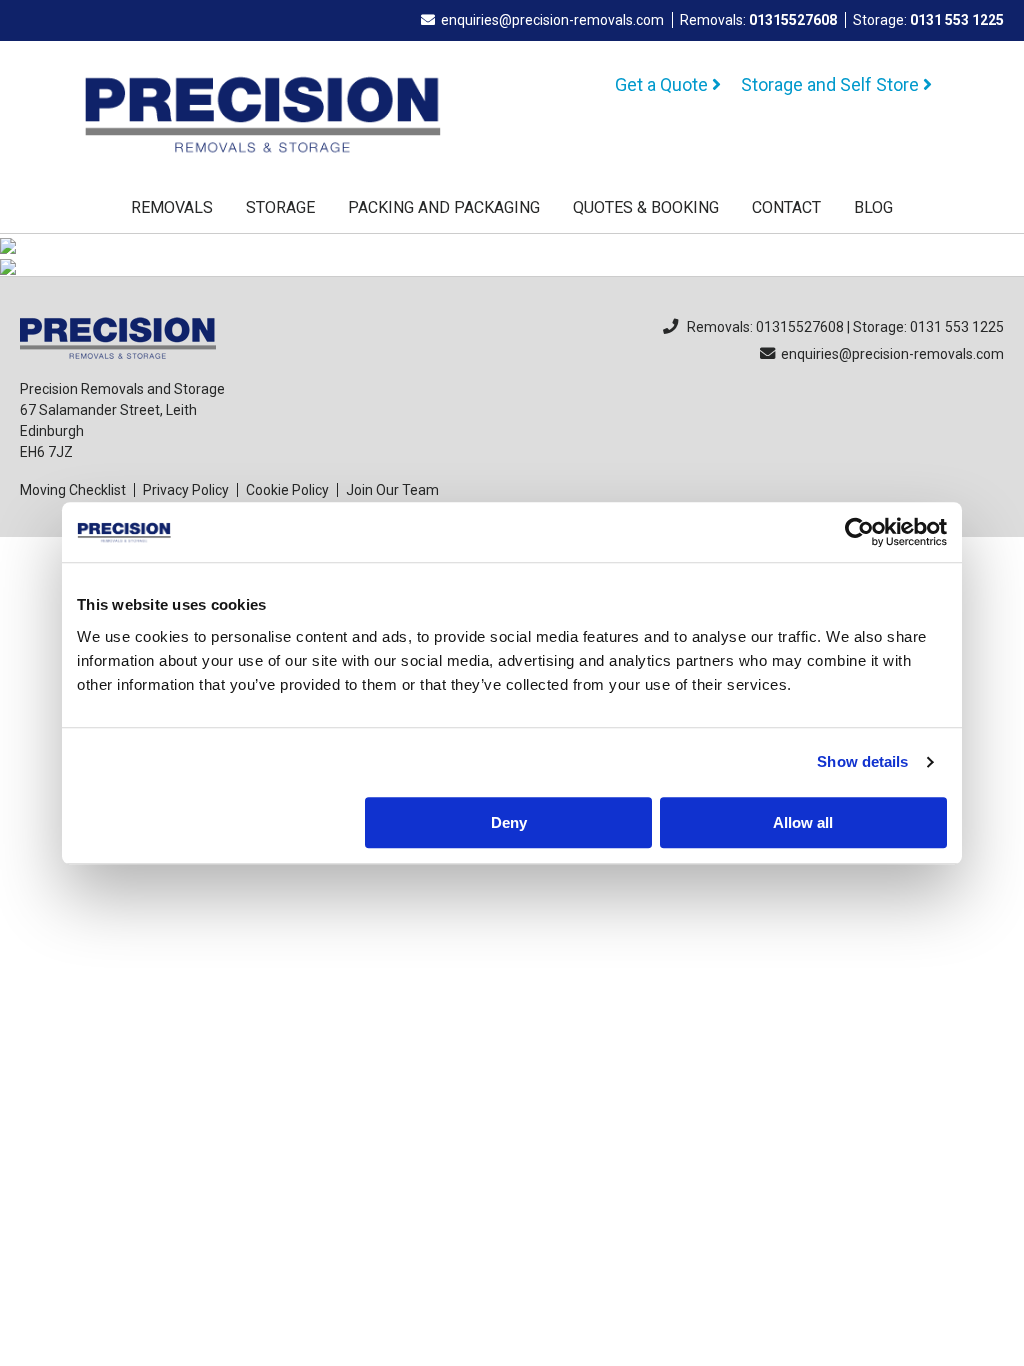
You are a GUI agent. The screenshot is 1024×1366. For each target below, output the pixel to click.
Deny (509, 822)
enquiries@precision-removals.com (552, 20)
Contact (786, 207)
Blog (873, 207)
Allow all (803, 822)
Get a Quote (663, 84)
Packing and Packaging (444, 207)
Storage (280, 207)
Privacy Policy (186, 490)
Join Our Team (392, 490)
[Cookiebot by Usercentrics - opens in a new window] (859, 532)
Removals (172, 207)
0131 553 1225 (957, 20)
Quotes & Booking (646, 207)
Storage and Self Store (832, 84)
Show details (862, 761)
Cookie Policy (287, 490)
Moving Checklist (73, 490)
